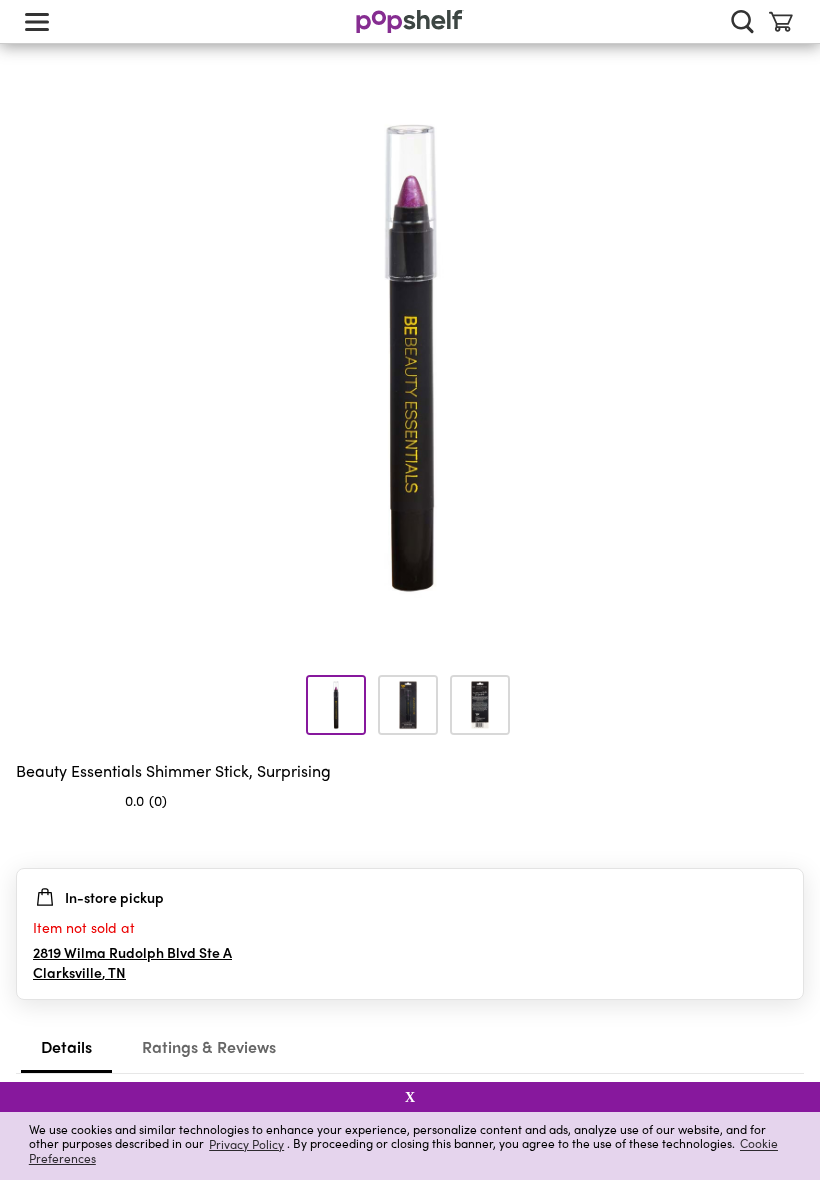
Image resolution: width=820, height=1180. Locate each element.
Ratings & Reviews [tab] (209, 1046)
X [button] (410, 1097)
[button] (788, 840)
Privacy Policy (246, 1143)
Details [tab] (66, 1046)
